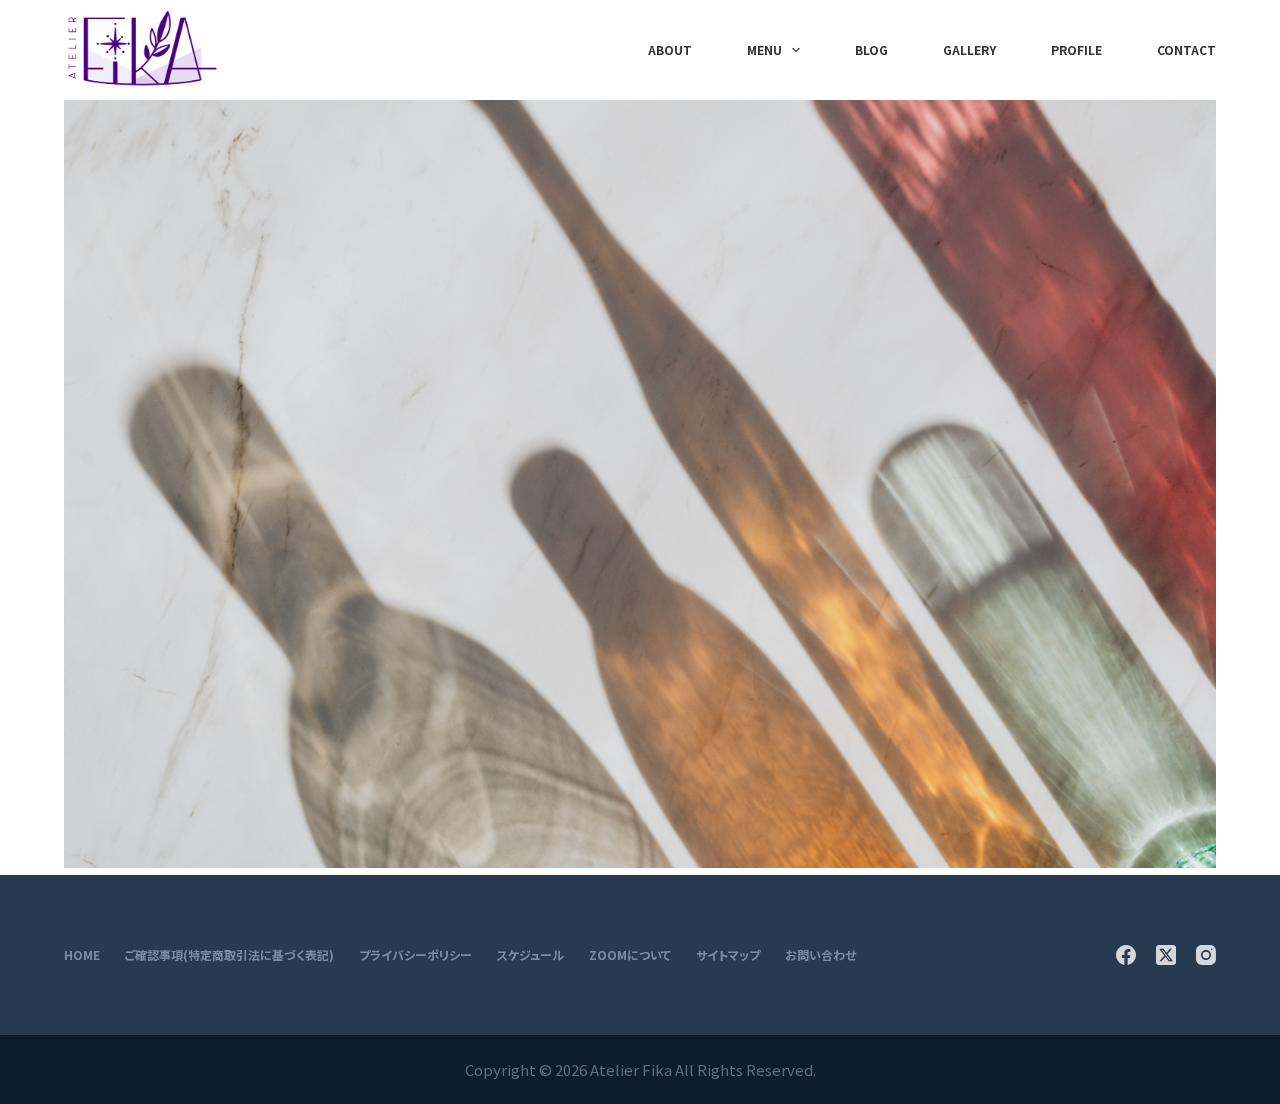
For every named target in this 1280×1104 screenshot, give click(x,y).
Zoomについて (630, 955)
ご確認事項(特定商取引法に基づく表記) (229, 955)
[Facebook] (1126, 955)
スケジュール (530, 955)
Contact (1186, 49)
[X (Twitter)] (1166, 955)
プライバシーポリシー (415, 955)
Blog (871, 49)
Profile (1076, 49)
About (670, 49)
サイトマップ (728, 955)
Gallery (969, 49)
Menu (764, 49)
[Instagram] (1206, 955)
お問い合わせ (820, 955)
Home (82, 955)
